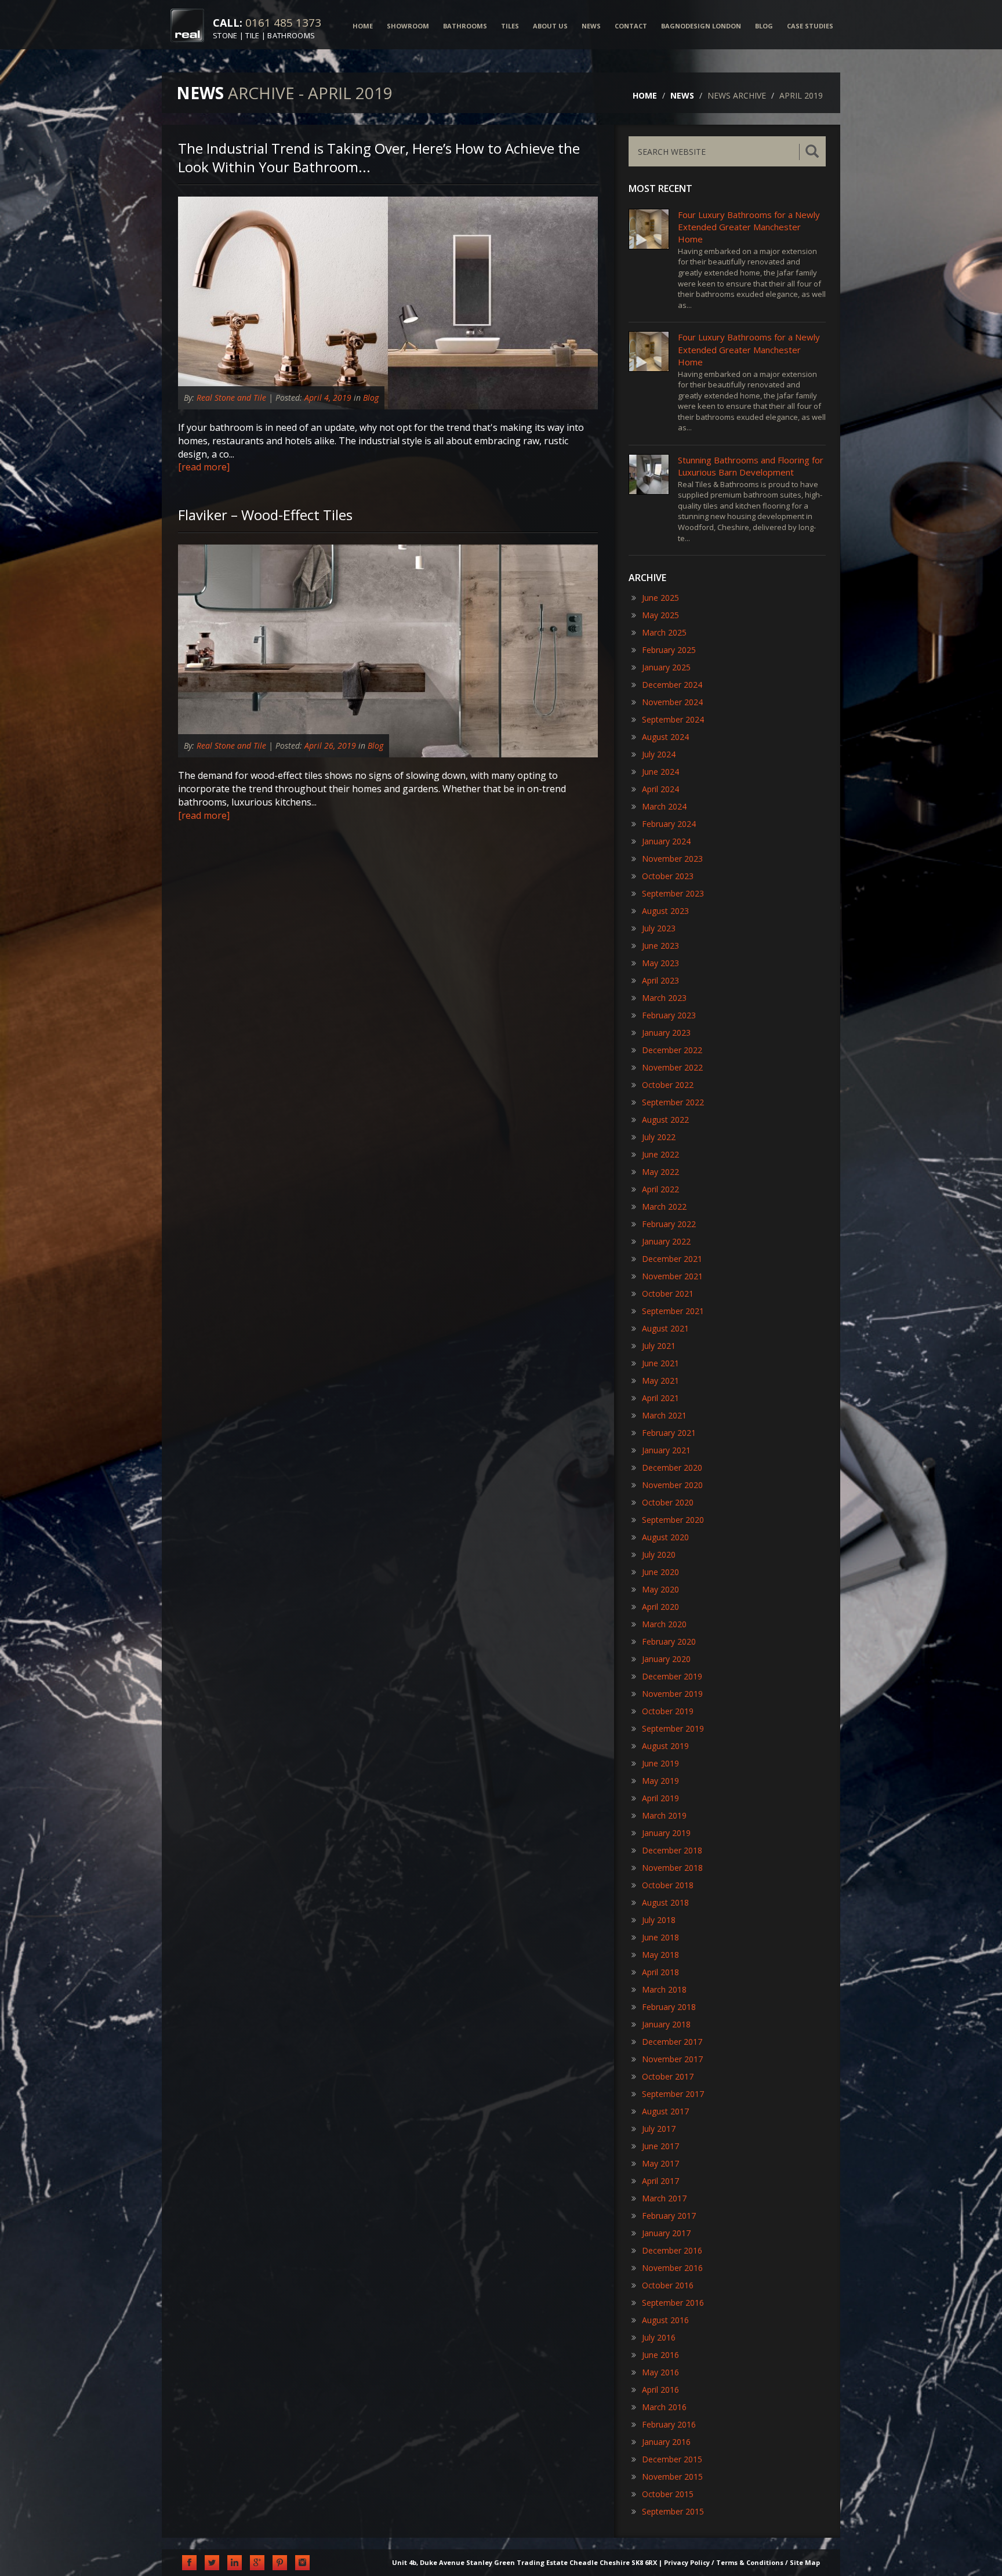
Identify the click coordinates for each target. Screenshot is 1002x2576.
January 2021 (666, 1450)
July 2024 (659, 754)
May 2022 (660, 1172)
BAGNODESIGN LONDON (701, 26)
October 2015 (668, 2494)
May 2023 (660, 963)
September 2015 (673, 2511)
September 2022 (673, 1102)
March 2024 (664, 806)
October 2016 (668, 2285)
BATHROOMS (465, 26)
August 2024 (665, 737)
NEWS (591, 26)
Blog (371, 398)
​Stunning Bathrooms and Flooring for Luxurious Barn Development (751, 466)
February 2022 (669, 1224)
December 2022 (672, 1050)
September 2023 (673, 893)
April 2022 (660, 1189)
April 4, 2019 (328, 398)
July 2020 (659, 1554)
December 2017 (672, 2042)
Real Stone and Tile (231, 398)
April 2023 (660, 980)
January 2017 (666, 2233)
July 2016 (659, 2337)
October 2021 (668, 1294)
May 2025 (660, 615)
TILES (510, 26)
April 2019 (660, 1798)
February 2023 (669, 1015)
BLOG (764, 26)
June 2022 (660, 1154)
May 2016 (660, 2372)
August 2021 (665, 1328)
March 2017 (664, 2198)
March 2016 (664, 2407)
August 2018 (665, 1902)
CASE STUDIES (810, 26)
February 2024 (669, 824)
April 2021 (660, 1398)
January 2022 (666, 1241)
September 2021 (673, 1311)
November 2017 (672, 2059)
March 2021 (664, 1415)
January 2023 (666, 1033)
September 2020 (673, 1520)
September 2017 (673, 2094)
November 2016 (672, 2268)
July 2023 (659, 928)
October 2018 (668, 1885)
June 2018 (660, 1937)
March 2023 (664, 998)
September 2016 (673, 2303)
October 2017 (668, 2076)
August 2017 (665, 2111)
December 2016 (672, 2250)
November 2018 (672, 1868)
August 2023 (665, 911)
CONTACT (631, 26)
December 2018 (672, 1850)
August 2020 (665, 1537)
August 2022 (665, 1120)
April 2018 (660, 1972)
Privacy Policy (687, 2562)
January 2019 (666, 1833)
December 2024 (672, 685)
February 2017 (669, 2216)
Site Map (805, 2562)
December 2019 (672, 1676)
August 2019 (665, 1746)
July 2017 (659, 2129)
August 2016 (665, 2320)
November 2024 (672, 702)
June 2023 (660, 946)
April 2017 (660, 2181)
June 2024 (660, 772)
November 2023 (672, 859)
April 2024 (660, 789)
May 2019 (660, 1781)
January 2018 (666, 2024)
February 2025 (669, 650)
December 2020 (672, 1467)
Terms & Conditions (750, 2562)
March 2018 (664, 1989)
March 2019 (664, 1815)
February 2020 (669, 1641)
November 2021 (672, 1276)
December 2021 (672, 1259)
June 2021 (660, 1363)
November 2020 (672, 1485)
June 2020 (660, 1572)
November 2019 (672, 1694)
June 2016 (660, 2355)
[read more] (204, 467)
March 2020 (664, 1624)
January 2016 (666, 2442)
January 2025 (666, 667)
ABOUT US (550, 26)
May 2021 (660, 1380)
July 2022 (659, 1137)
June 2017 (660, 2146)
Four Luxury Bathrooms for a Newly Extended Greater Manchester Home (749, 227)
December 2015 (672, 2459)
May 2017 (660, 2163)
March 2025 (664, 632)
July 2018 (659, 1920)
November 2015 (672, 2477)
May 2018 (660, 1955)
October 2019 (668, 1711)
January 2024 (666, 841)
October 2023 (668, 876)
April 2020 (660, 1607)
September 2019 (673, 1728)
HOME (363, 26)
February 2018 (669, 2007)
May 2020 (660, 1589)
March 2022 (664, 1207)
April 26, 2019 (330, 745)
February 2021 (669, 1433)
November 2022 (672, 1067)
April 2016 (660, 2390)
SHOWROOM (408, 26)
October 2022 (668, 1085)
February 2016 (669, 2424)
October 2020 (668, 1502)
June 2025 (660, 598)
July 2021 (659, 1346)
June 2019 (660, 1763)
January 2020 (666, 1659)
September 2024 (673, 719)
